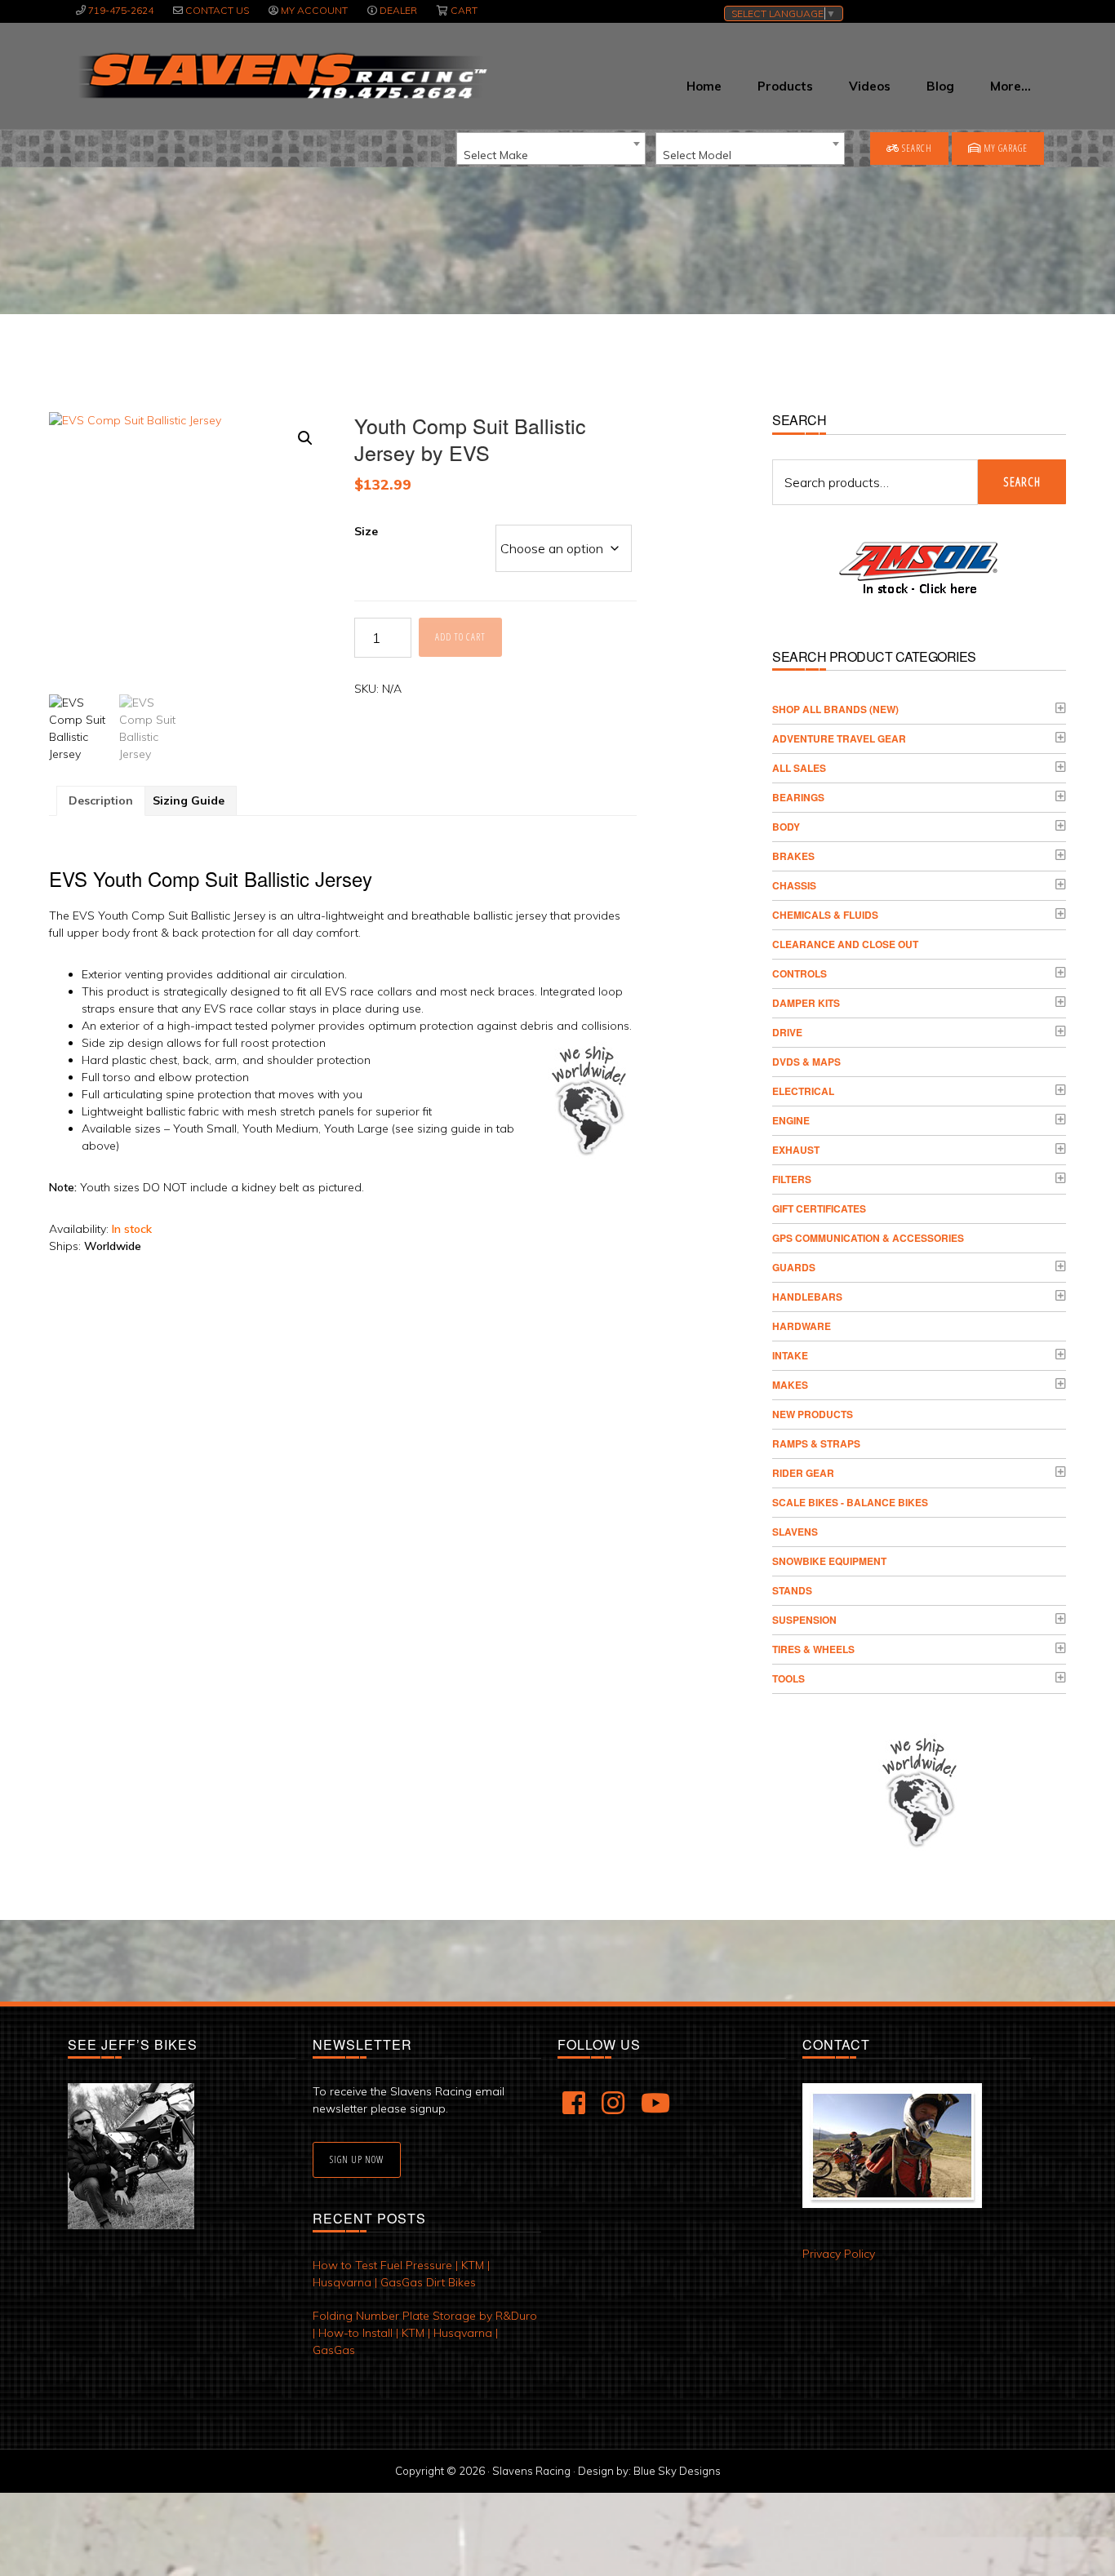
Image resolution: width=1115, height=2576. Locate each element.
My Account (314, 10)
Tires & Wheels (813, 1649)
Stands (792, 1590)
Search (916, 148)
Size (366, 531)
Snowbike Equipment (829, 1561)
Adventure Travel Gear (839, 738)
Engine (791, 1120)
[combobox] (551, 149)
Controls (800, 973)
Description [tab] (101, 800)
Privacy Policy (839, 2254)
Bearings (798, 797)
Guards (794, 1267)
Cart (464, 10)
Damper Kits (806, 1003)
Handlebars (807, 1297)
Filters (792, 1179)
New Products (813, 1414)
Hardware (802, 1326)
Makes (790, 1385)
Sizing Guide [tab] (189, 800)
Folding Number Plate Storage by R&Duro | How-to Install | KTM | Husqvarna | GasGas (425, 2333)
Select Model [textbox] (697, 155)
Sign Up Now (357, 2159)
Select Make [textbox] (496, 155)
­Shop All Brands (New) (835, 709)
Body (786, 827)
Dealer (398, 10)
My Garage (1004, 148)
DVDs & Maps (806, 1062)
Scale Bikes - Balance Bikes (850, 1502)
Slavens (795, 1532)
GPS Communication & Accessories (868, 1238)
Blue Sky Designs (677, 2471)
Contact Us (217, 10)
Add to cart (460, 637)
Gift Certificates (819, 1208)
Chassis (794, 885)
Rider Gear (803, 1473)
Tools (788, 1678)
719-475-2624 (121, 10)
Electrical (803, 1091)
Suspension (804, 1620)
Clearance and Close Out (845, 944)
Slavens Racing (281, 76)
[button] (305, 438)
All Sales (799, 768)
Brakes (793, 856)
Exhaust (796, 1150)
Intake (790, 1355)
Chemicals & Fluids (825, 915)
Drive (787, 1032)
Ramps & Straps (816, 1443)
